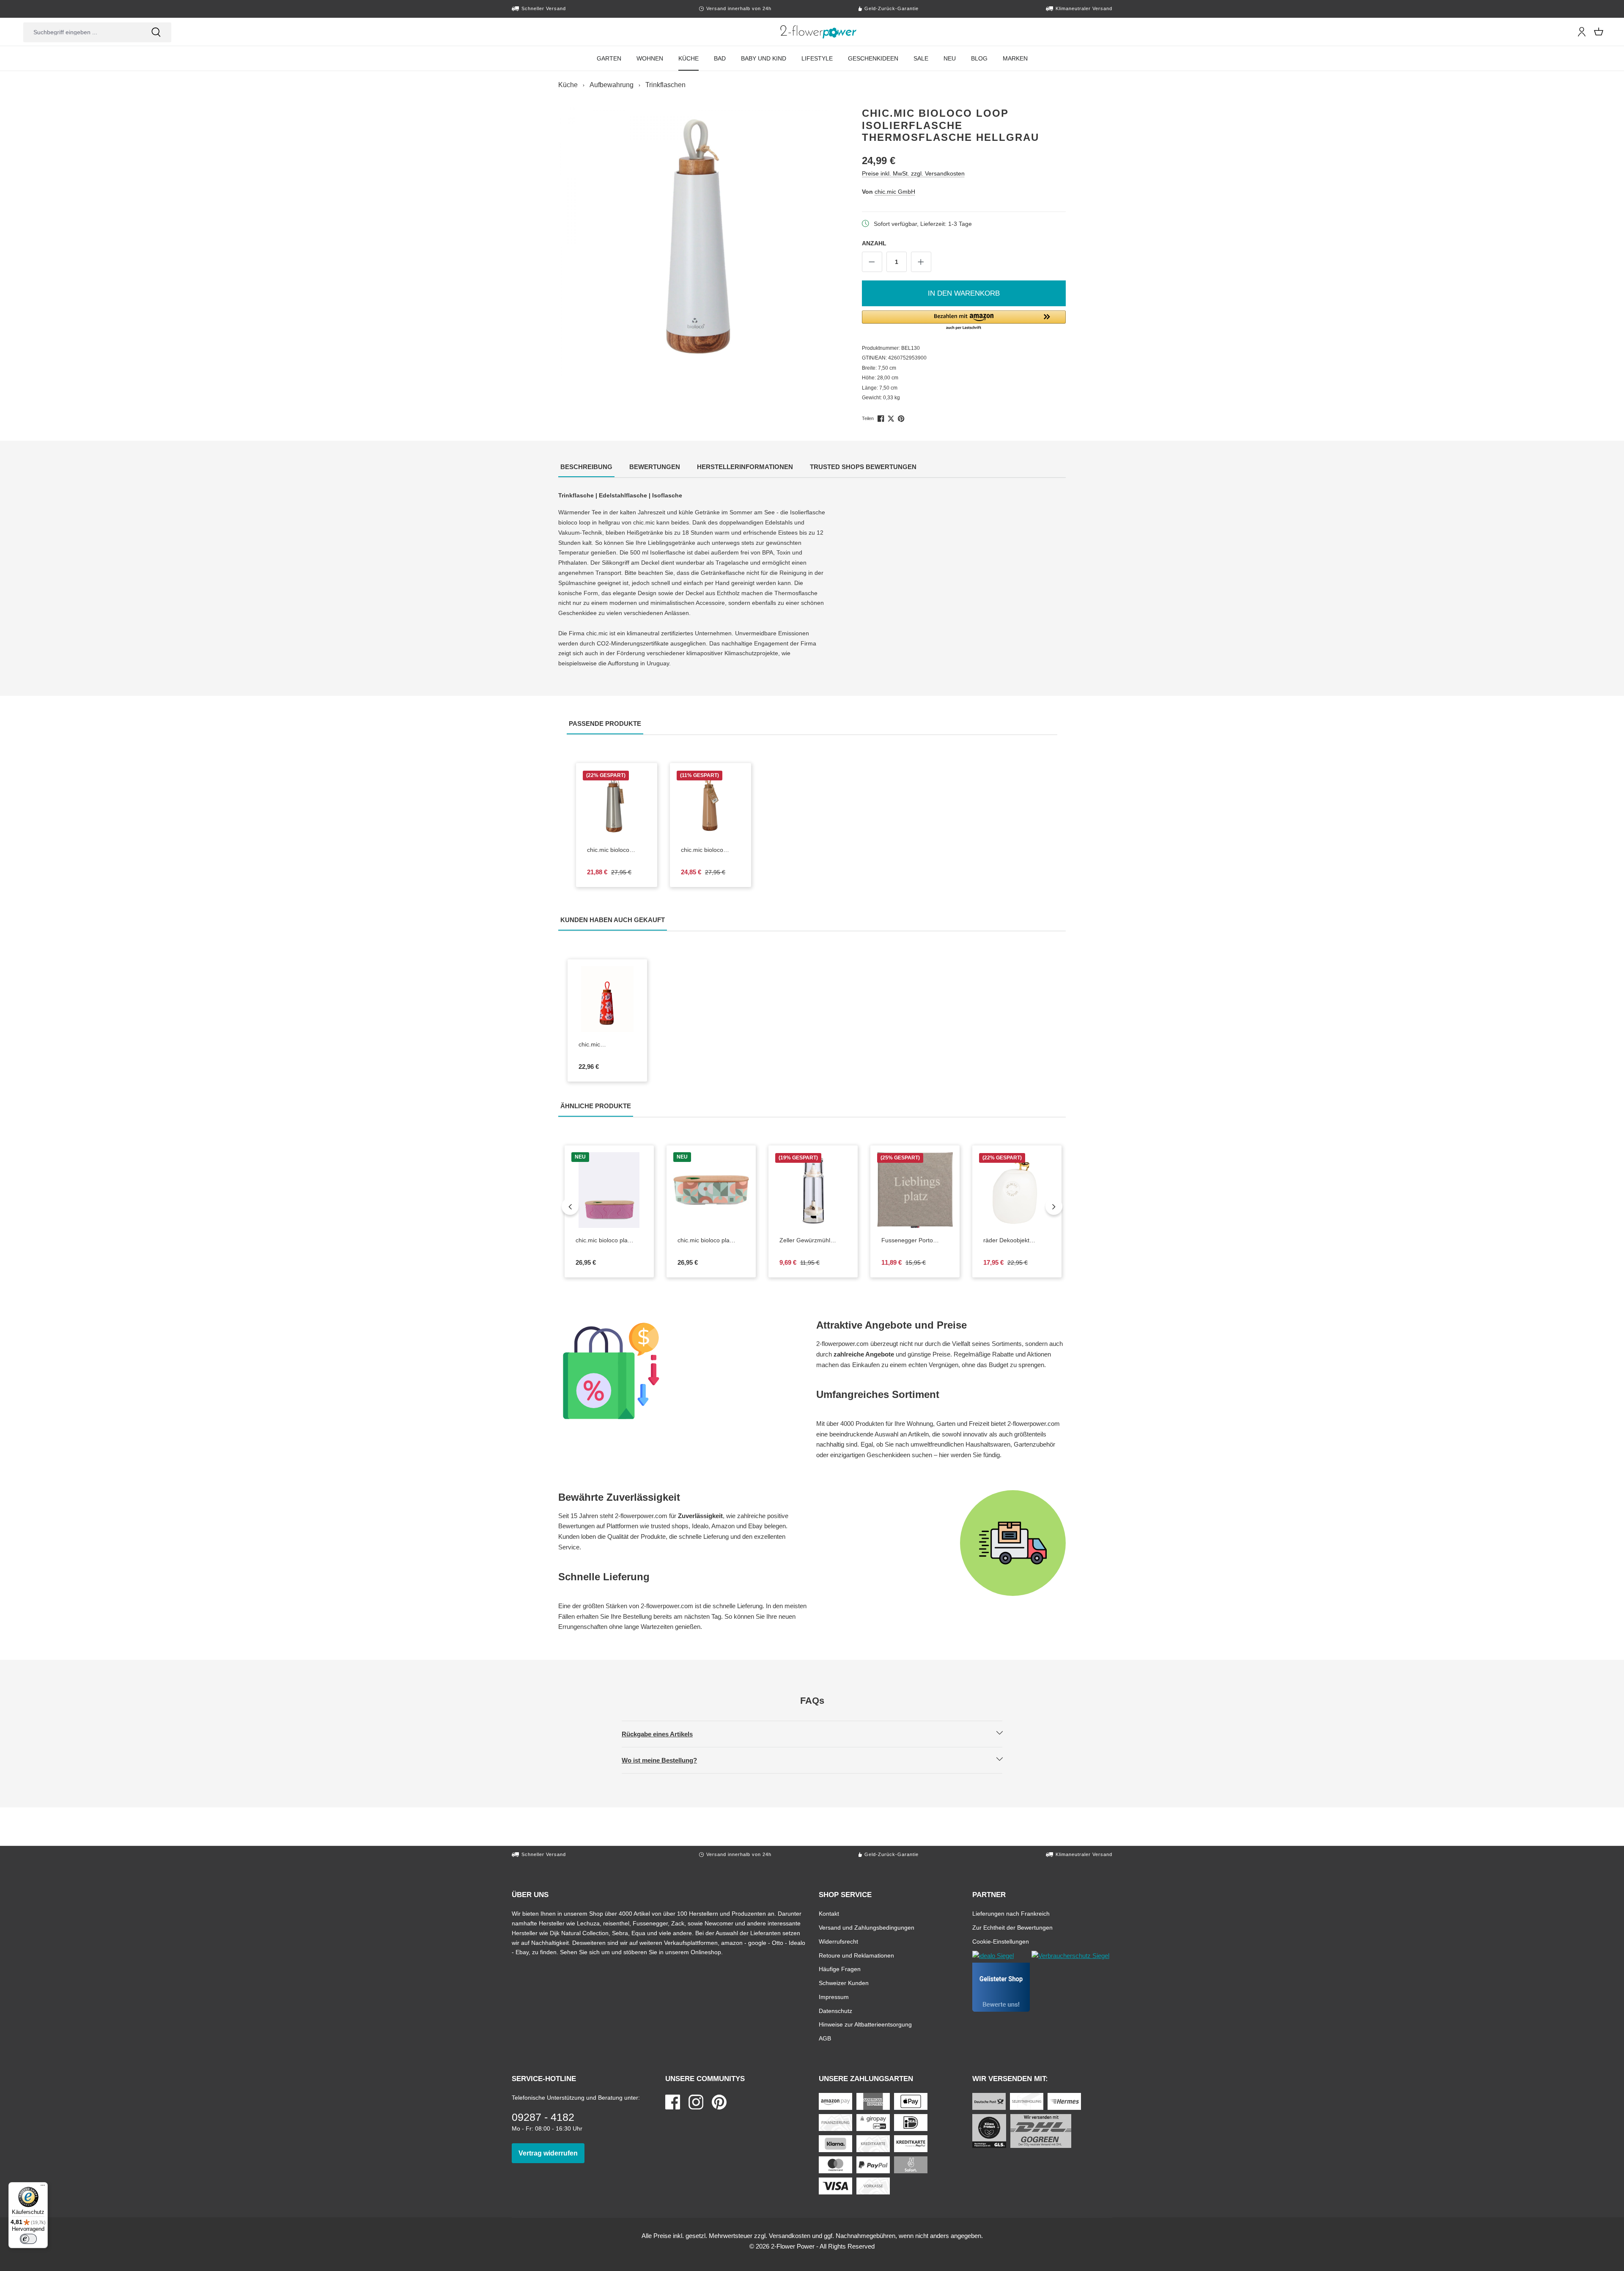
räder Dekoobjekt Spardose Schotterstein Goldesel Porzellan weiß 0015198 (1017, 1241)
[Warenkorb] (1599, 32)
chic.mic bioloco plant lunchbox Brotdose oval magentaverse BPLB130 (607, 1241)
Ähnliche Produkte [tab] (597, 1106)
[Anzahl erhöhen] (921, 262)
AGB (825, 2038)
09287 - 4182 (543, 2117)
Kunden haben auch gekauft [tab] (614, 920)
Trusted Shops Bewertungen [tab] (864, 467)
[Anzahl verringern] (872, 262)
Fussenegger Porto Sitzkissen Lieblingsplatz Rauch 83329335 (913, 1241)
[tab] (586, 468)
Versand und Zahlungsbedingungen (867, 1927)
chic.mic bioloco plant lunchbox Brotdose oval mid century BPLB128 (709, 1241)
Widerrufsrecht (838, 1941)
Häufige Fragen (840, 1969)
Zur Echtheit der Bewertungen (1012, 1927)
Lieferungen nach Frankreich (1011, 1913)
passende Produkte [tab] (606, 723)
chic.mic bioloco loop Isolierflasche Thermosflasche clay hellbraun (710, 850)
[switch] (28, 2239)
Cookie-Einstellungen (1001, 1941)
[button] (964, 321)
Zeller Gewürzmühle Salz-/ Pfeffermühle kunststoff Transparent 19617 (813, 1241)
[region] (693, 242)
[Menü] (43, 2187)
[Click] (819, 32)
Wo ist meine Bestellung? (667, 1760)
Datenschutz (835, 2011)
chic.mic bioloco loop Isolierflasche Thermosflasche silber (613, 850)
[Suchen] (156, 32)
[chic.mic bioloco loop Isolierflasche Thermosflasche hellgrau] (693, 242)
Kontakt (829, 1913)
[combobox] (82, 32)
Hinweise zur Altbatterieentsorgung (865, 2024)
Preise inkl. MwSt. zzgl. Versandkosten (913, 173)
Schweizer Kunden (844, 1983)
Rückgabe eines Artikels (664, 1734)
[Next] (1054, 1206)
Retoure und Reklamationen (856, 1955)
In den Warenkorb (964, 293)
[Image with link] (683, 1371)
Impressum (834, 1997)
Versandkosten (790, 2236)
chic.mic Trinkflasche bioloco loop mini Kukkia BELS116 (607, 1045)
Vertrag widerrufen (551, 2153)
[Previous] (570, 1206)
